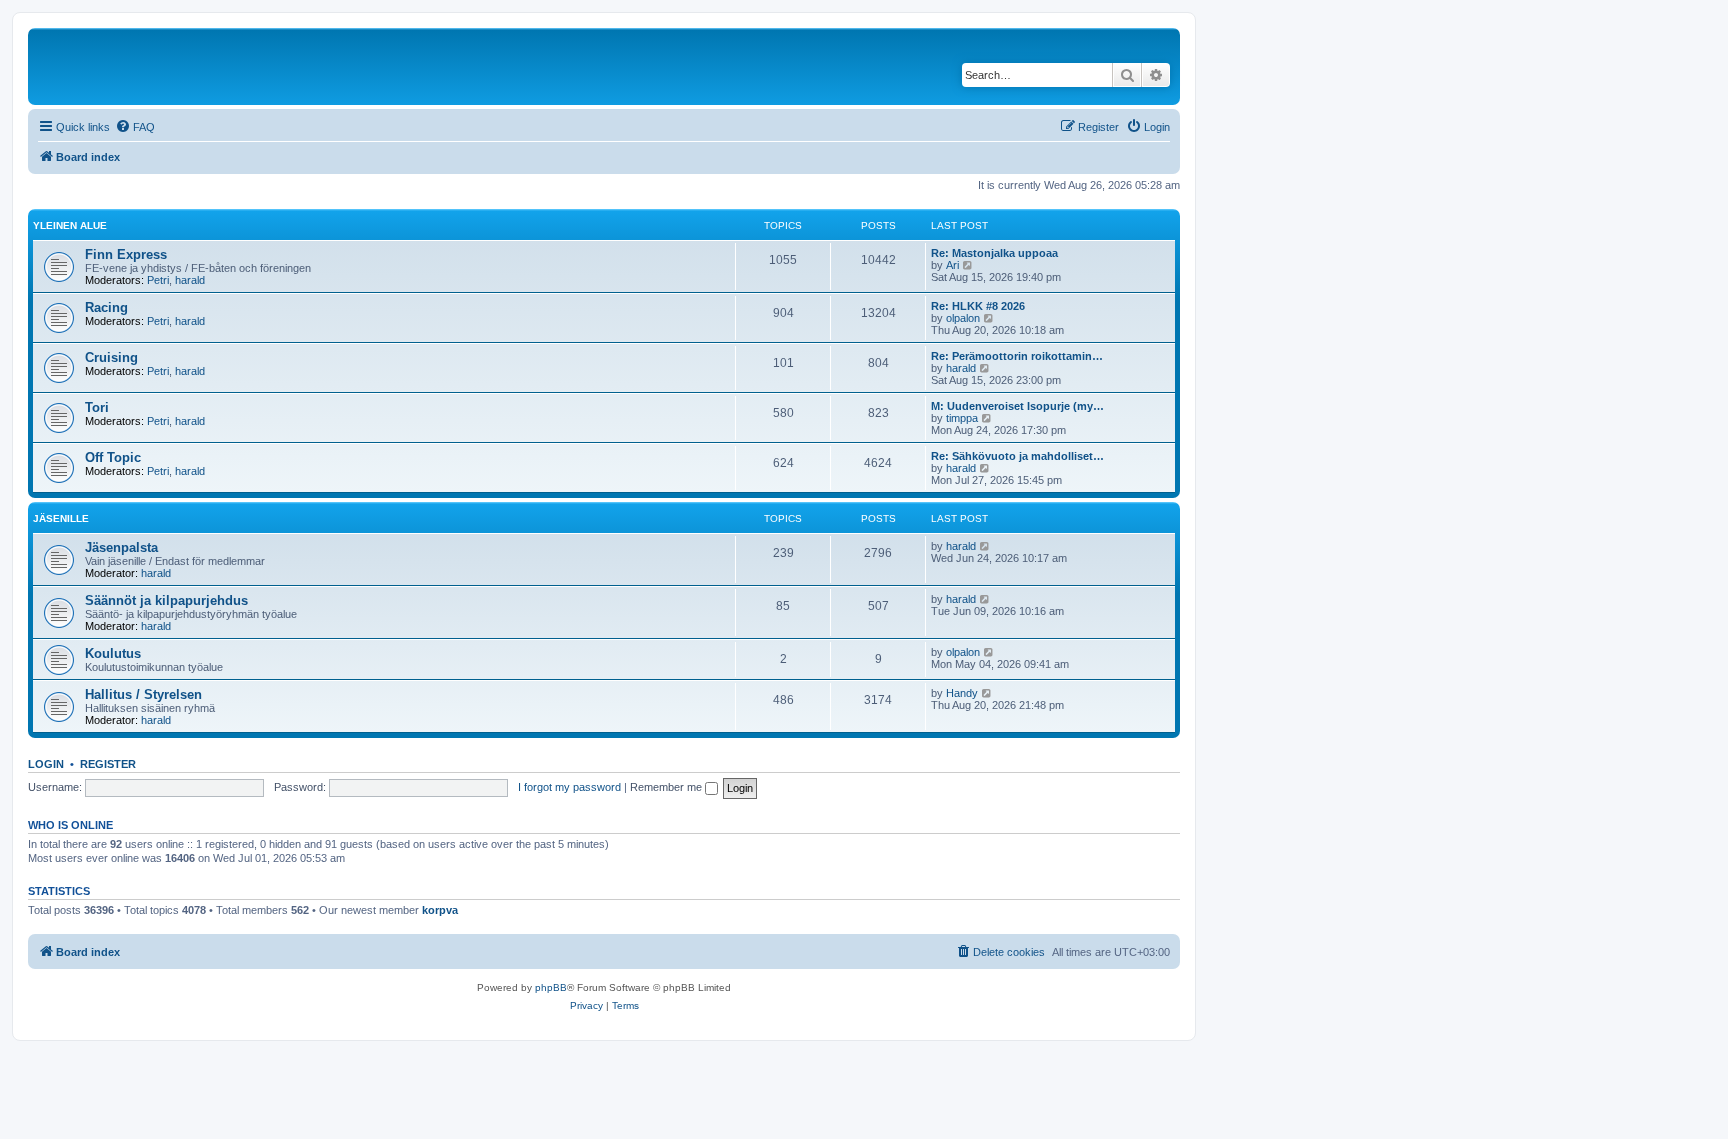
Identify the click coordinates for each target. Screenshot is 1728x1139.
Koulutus (113, 653)
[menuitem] (135, 127)
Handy (962, 693)
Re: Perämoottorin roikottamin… (1017, 356)
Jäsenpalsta (121, 547)
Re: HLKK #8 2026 (978, 306)
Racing (106, 307)
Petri (158, 280)
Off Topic (113, 457)
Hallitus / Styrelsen (143, 694)
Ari (952, 265)
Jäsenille (61, 518)
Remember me (667, 787)
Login (46, 764)
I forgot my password (569, 787)
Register (108, 764)
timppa (962, 418)
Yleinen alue (70, 225)
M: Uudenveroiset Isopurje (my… (1017, 406)
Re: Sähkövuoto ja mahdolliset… (1017, 456)
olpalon (963, 318)
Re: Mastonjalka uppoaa (994, 253)
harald (190, 280)
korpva (440, 910)
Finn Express (126, 254)
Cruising (111, 357)
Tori (97, 407)
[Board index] (169, 66)
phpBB (551, 987)
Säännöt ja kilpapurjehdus (166, 600)
